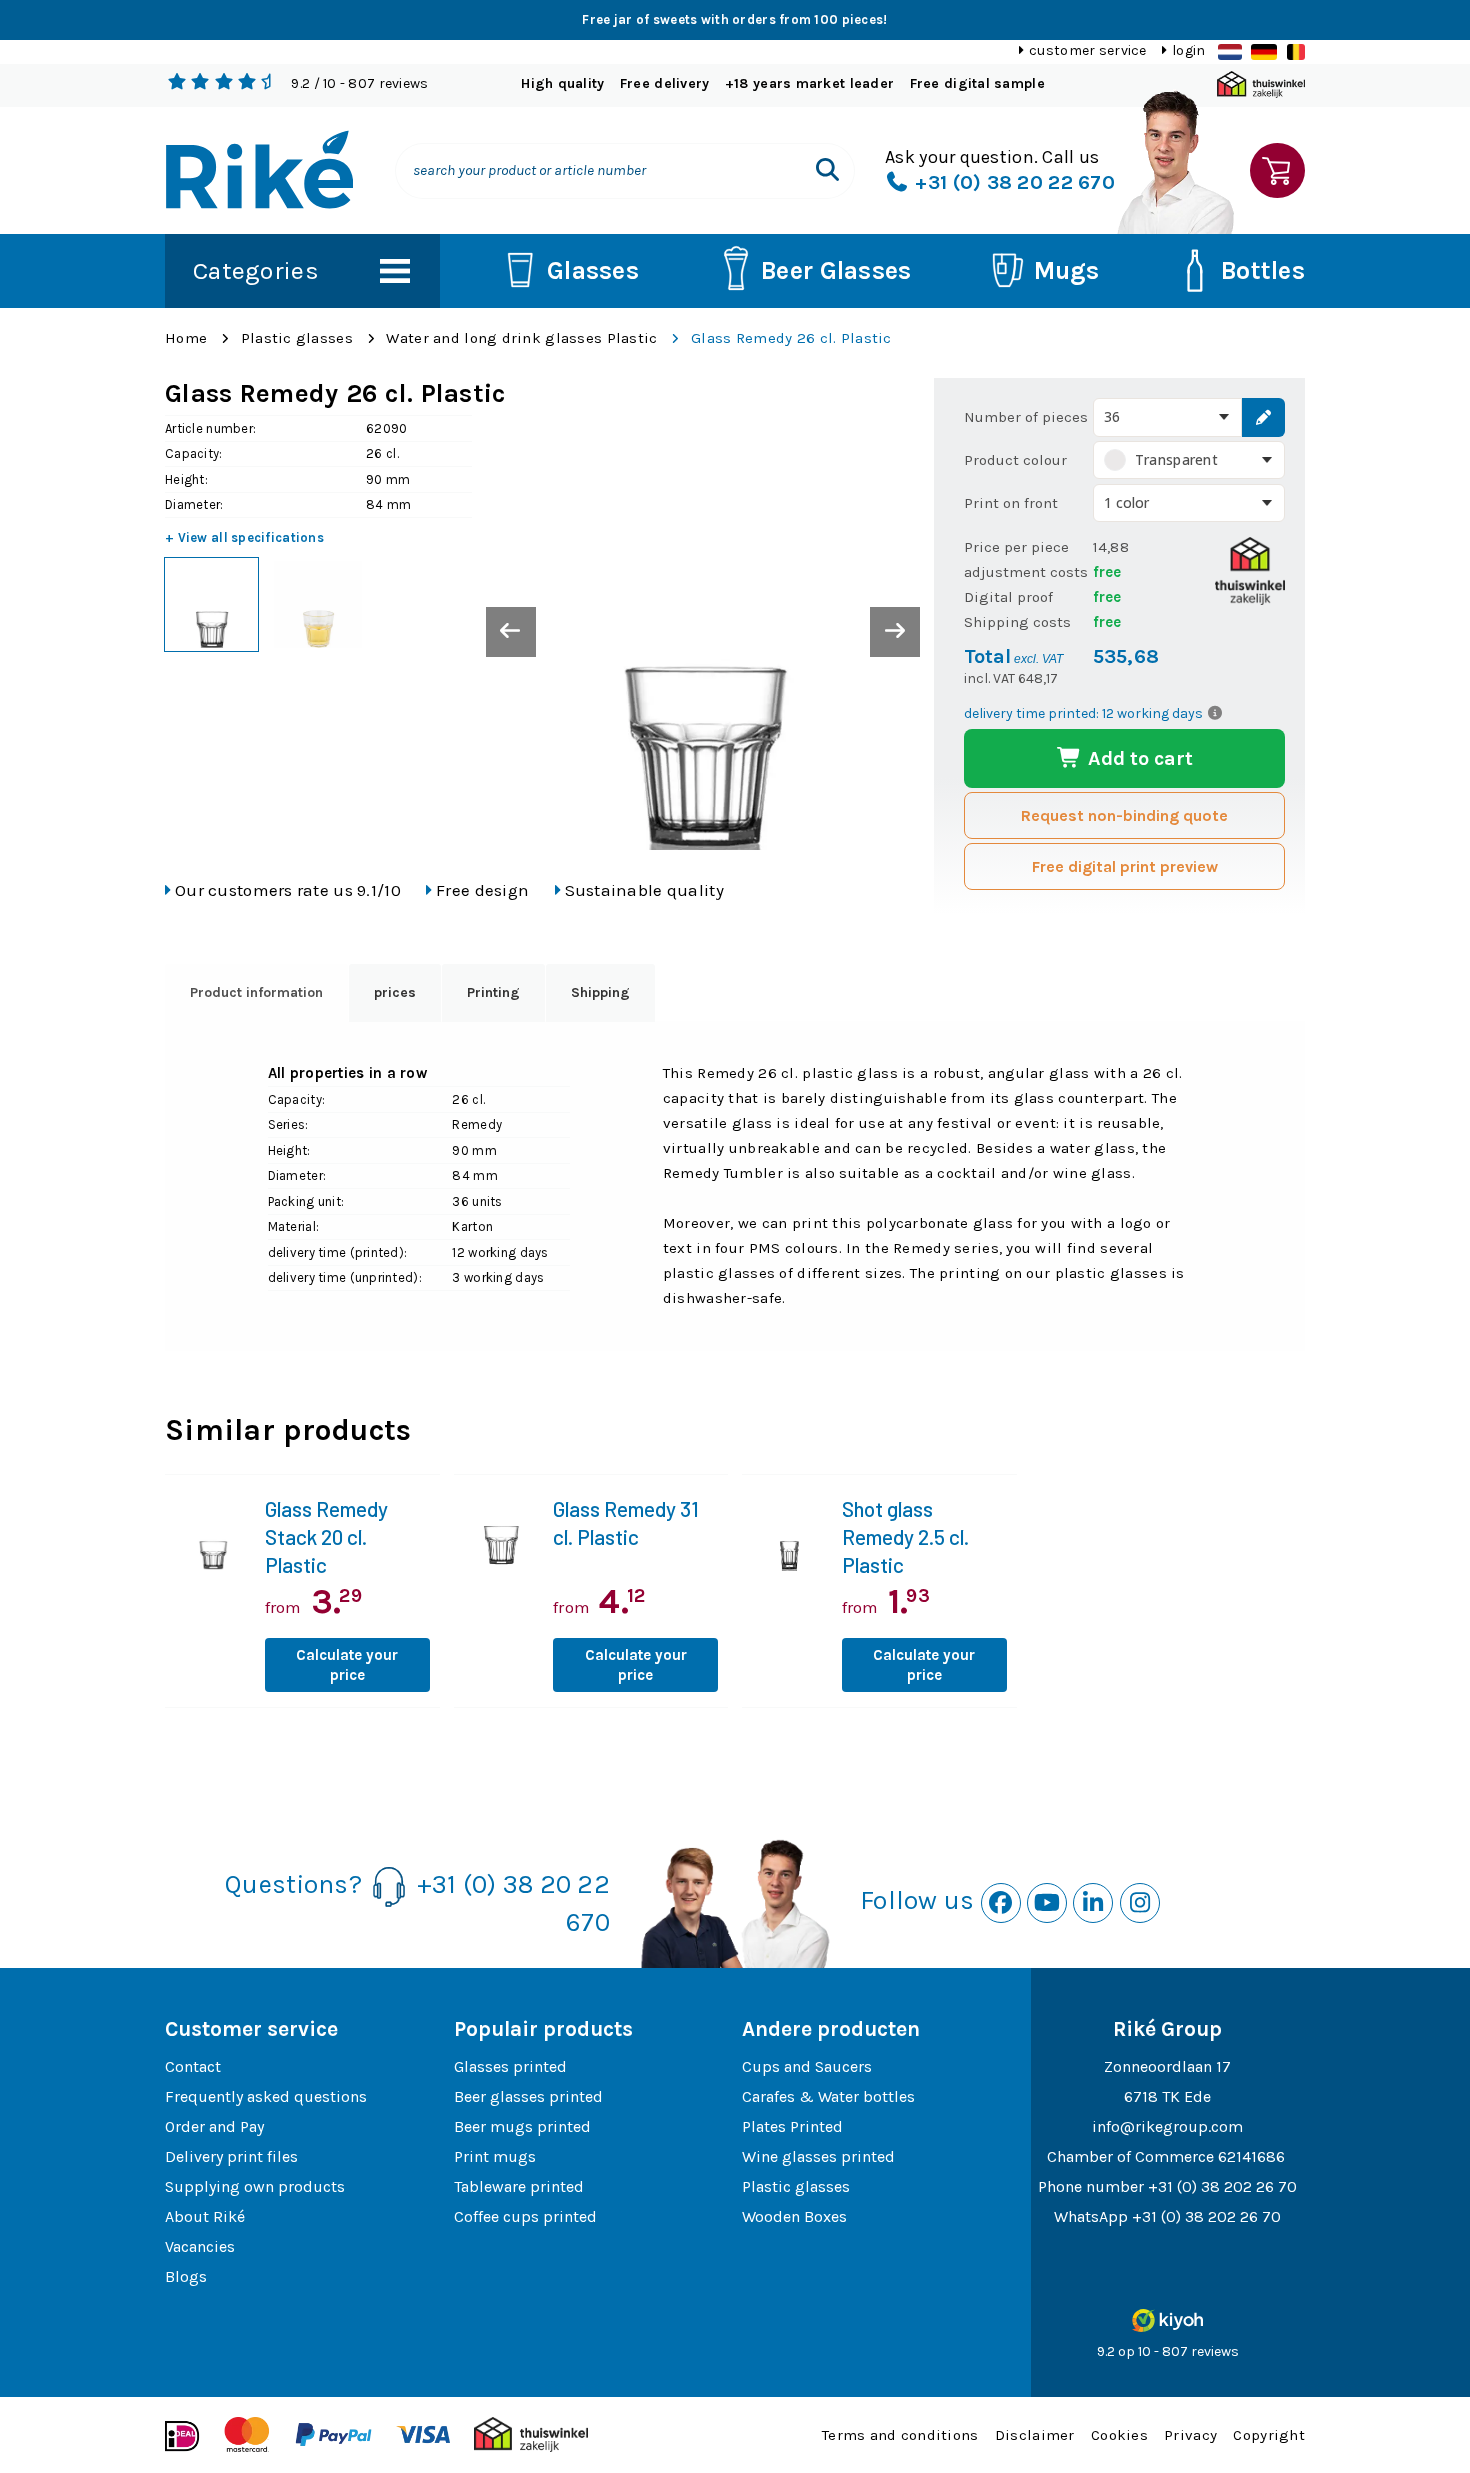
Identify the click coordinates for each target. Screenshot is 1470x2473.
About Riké (205, 2216)
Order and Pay (214, 2126)
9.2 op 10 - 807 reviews (1168, 2351)
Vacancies (200, 2246)
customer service (1087, 50)
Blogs (186, 2276)
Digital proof (1008, 597)
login (1188, 50)
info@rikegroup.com (1167, 2126)
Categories (256, 270)
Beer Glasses (836, 270)
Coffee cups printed (525, 2216)
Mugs (1066, 270)
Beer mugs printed (522, 2126)
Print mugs (495, 2156)
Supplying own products (255, 2186)
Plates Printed (792, 2126)
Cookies (1119, 2435)
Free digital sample (977, 83)
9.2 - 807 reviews (359, 83)
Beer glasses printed (528, 2096)
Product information (256, 992)
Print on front (1011, 503)
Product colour (1015, 460)
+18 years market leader (809, 83)
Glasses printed (510, 2066)
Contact (193, 2066)
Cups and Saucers (807, 2066)
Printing (493, 992)
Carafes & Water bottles (828, 2096)
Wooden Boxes (794, 2216)
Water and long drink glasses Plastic (521, 338)
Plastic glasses (297, 338)
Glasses (593, 270)
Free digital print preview (1125, 866)
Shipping (600, 992)
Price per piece (1016, 547)
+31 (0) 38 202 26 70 (1222, 2186)
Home (186, 338)
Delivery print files (231, 2156)
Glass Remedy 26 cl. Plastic (791, 338)
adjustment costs (1026, 572)
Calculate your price (347, 1665)
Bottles (1263, 270)
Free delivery (665, 83)
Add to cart (1138, 758)
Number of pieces (1026, 417)
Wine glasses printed (818, 2156)
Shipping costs (1017, 622)
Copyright (1269, 2435)
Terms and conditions (900, 2435)
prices (395, 992)
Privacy (1190, 2435)
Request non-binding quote (1124, 815)
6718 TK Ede (1167, 2096)
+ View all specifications (244, 537)
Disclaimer (1035, 2435)
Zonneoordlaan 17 (1167, 2066)
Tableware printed (519, 2186)
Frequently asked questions (266, 2096)
